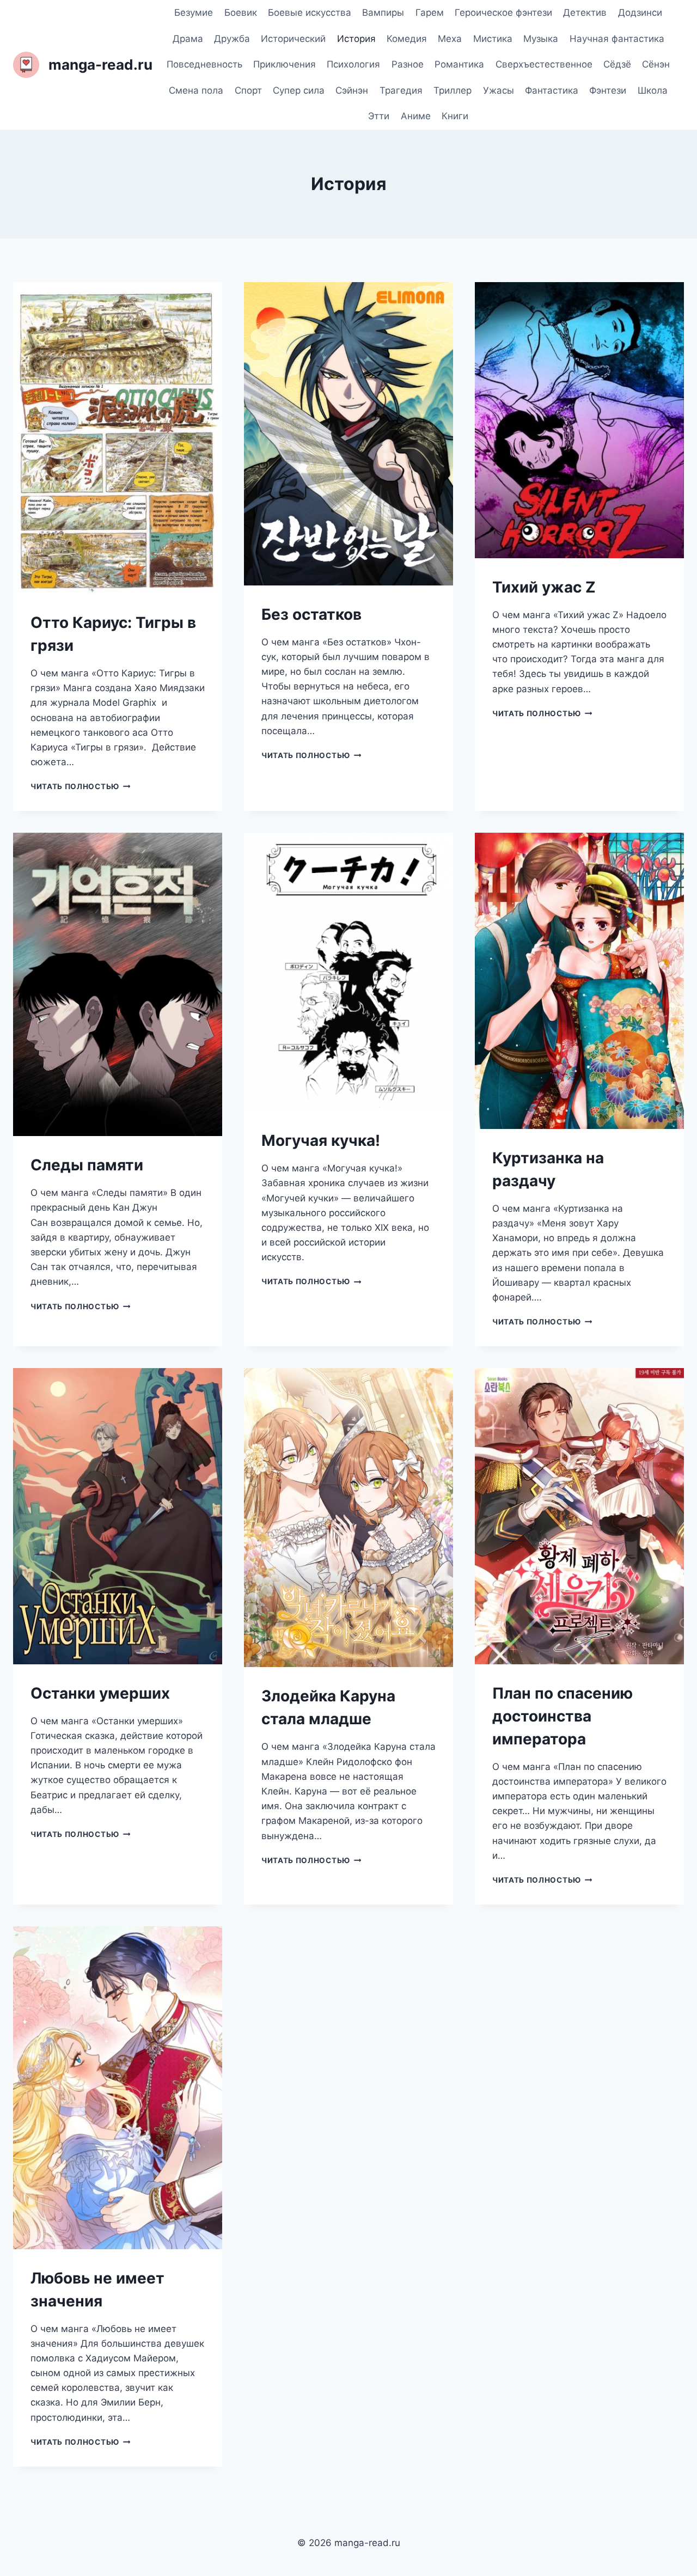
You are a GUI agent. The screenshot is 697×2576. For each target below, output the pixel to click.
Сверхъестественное (544, 64)
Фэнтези (608, 90)
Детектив (585, 13)
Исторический (293, 39)
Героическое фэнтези (503, 13)
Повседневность (204, 64)
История (356, 39)
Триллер (453, 90)
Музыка (541, 39)
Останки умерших (100, 1693)
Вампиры (383, 13)
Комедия (407, 39)
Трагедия (401, 90)
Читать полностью (80, 786)
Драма (188, 39)
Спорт (248, 90)
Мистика (493, 39)
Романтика (459, 64)
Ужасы (499, 90)
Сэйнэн (352, 90)
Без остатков (311, 614)
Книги (455, 116)
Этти (379, 116)
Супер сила (299, 90)
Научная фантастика (617, 39)
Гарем (430, 13)
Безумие (194, 13)
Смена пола (196, 90)
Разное (408, 64)
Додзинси (640, 13)
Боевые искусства (310, 13)
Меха (450, 39)
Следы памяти (87, 1165)
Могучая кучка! (321, 1140)
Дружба (232, 39)
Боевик (241, 13)
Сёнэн (656, 64)
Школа (653, 90)
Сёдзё (617, 64)
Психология (353, 64)
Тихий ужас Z (544, 587)
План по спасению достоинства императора (563, 1716)
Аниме (416, 116)
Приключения (285, 64)
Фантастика (552, 90)
